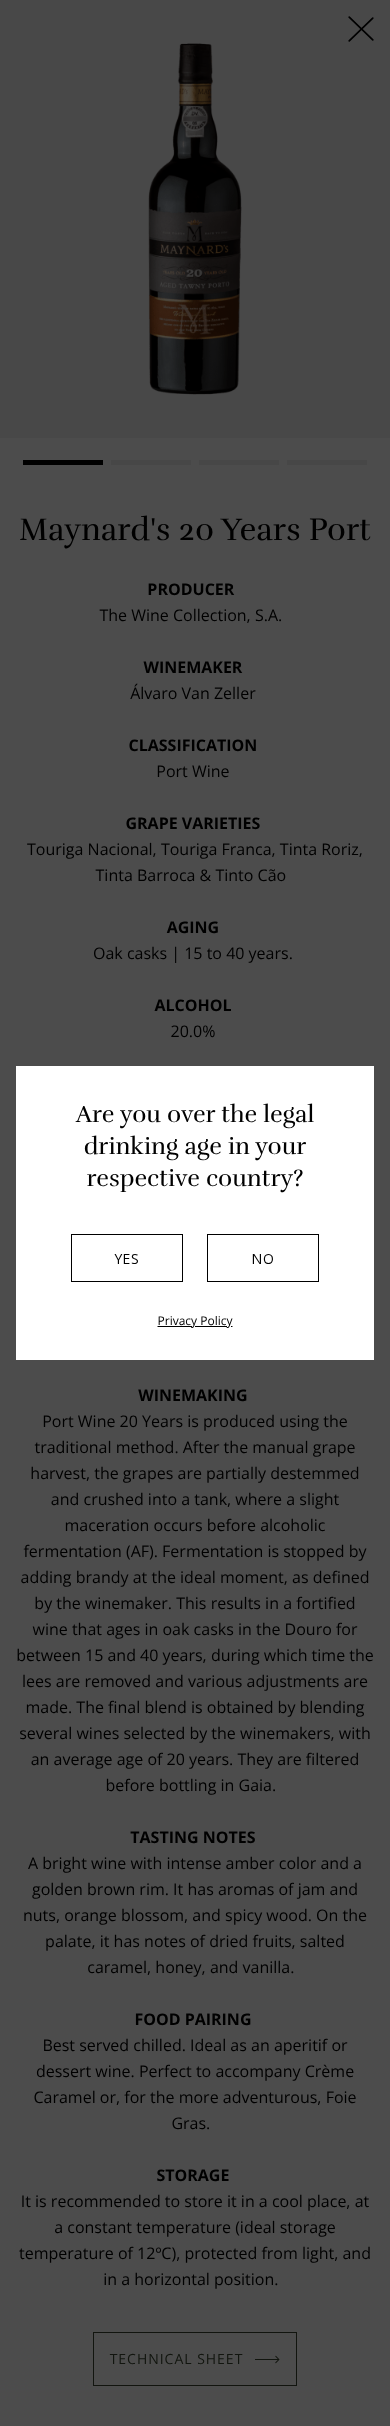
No (263, 1258)
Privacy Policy (195, 1321)
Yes (127, 1258)
